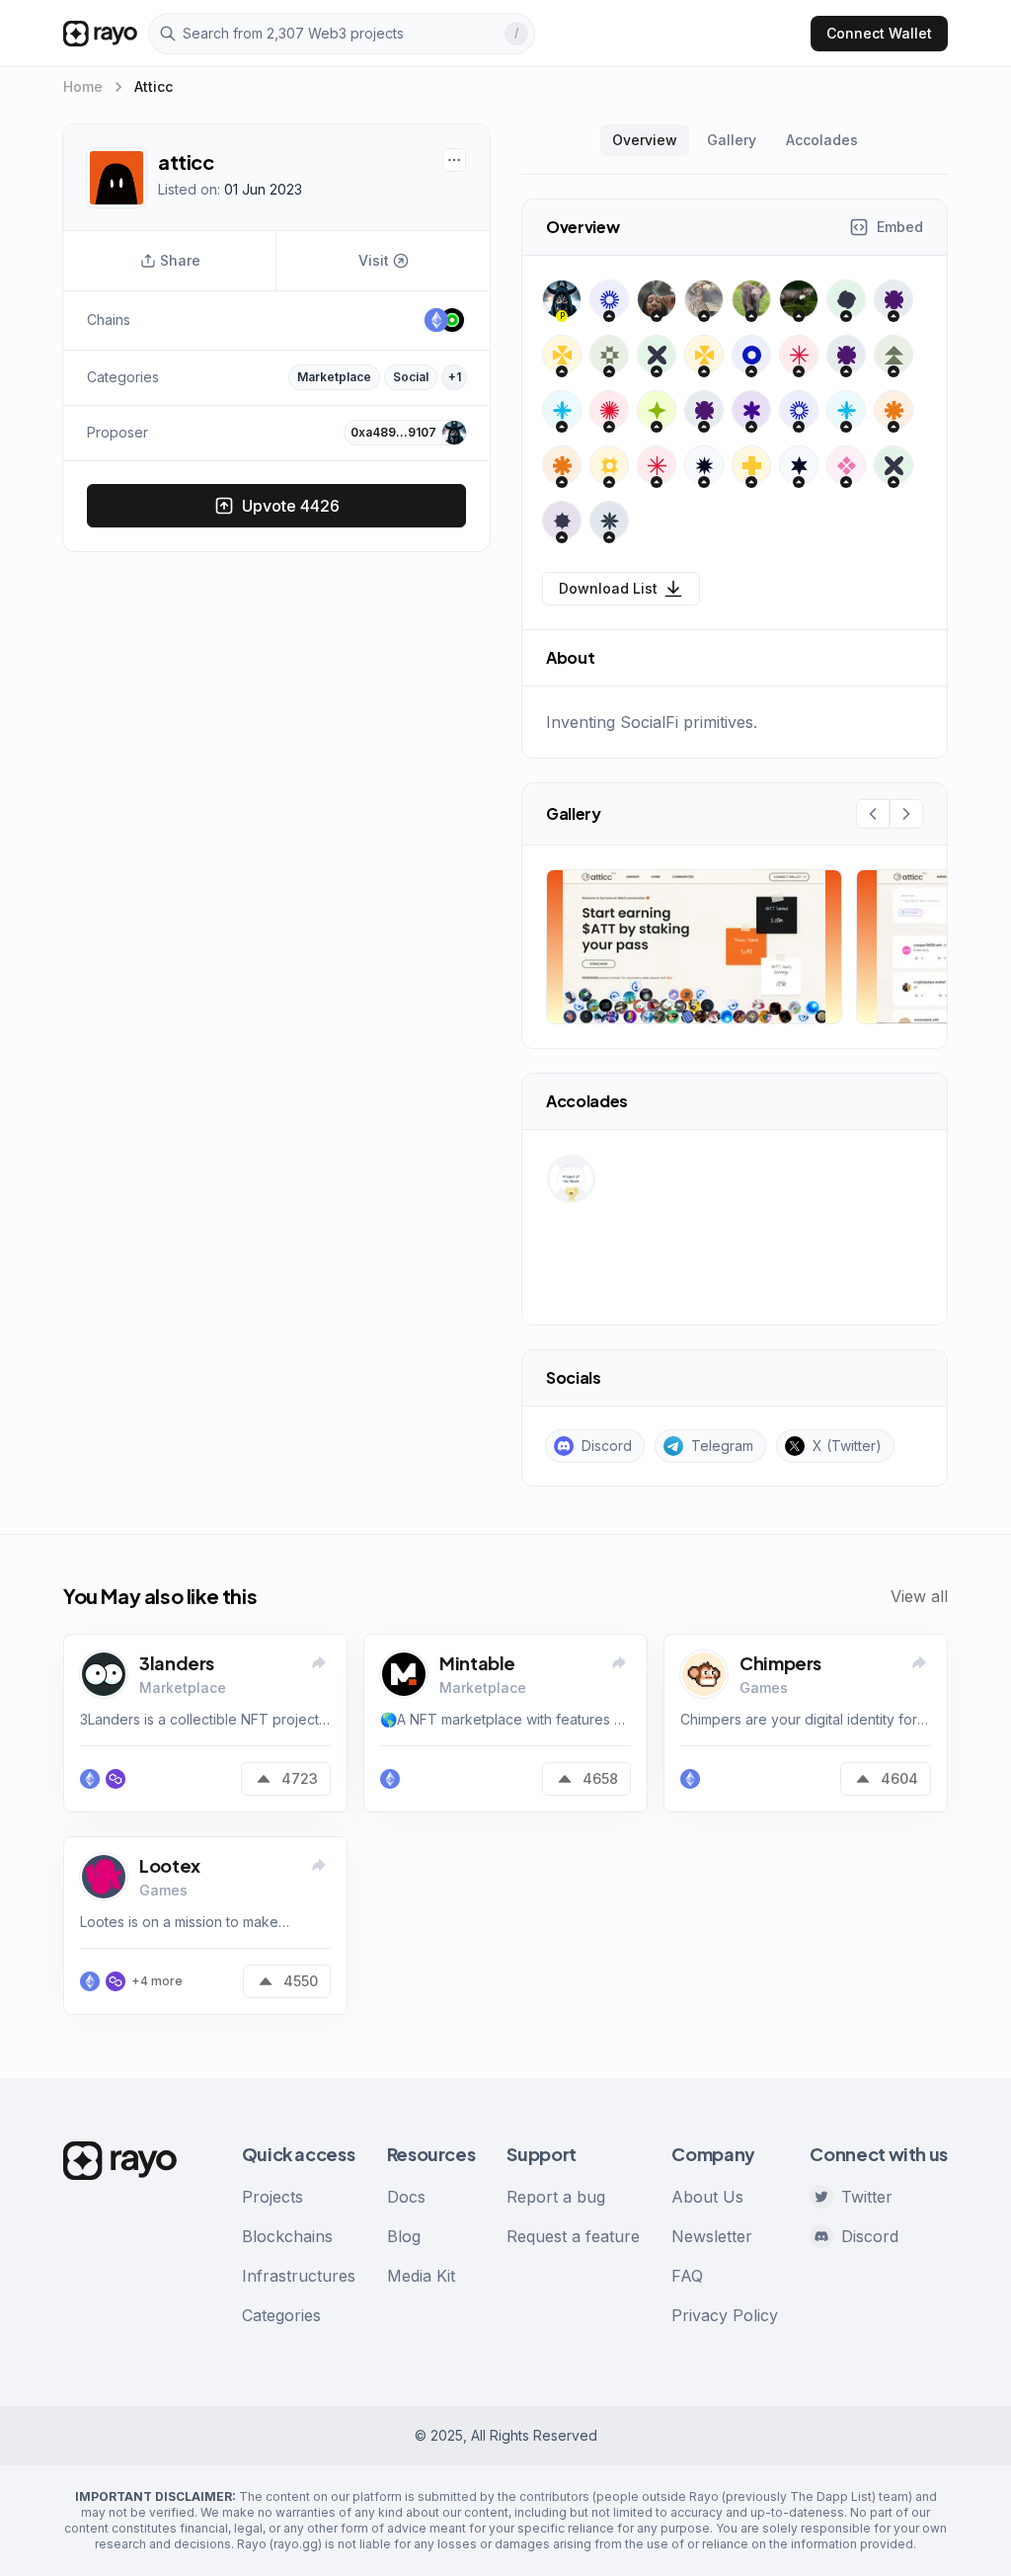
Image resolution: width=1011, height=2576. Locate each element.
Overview (645, 140)
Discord (870, 2236)
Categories (281, 2315)
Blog (404, 2236)
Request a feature (573, 2236)
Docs (406, 2197)
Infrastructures (299, 2276)
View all (919, 1596)
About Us (707, 2197)
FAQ (687, 2276)
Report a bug (556, 2197)
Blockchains (287, 2236)
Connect (879, 33)
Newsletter (712, 2236)
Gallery (732, 140)
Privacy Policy (725, 2315)
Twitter (867, 2197)
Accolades (822, 140)
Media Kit (421, 2276)
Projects (272, 2197)
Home (83, 86)
